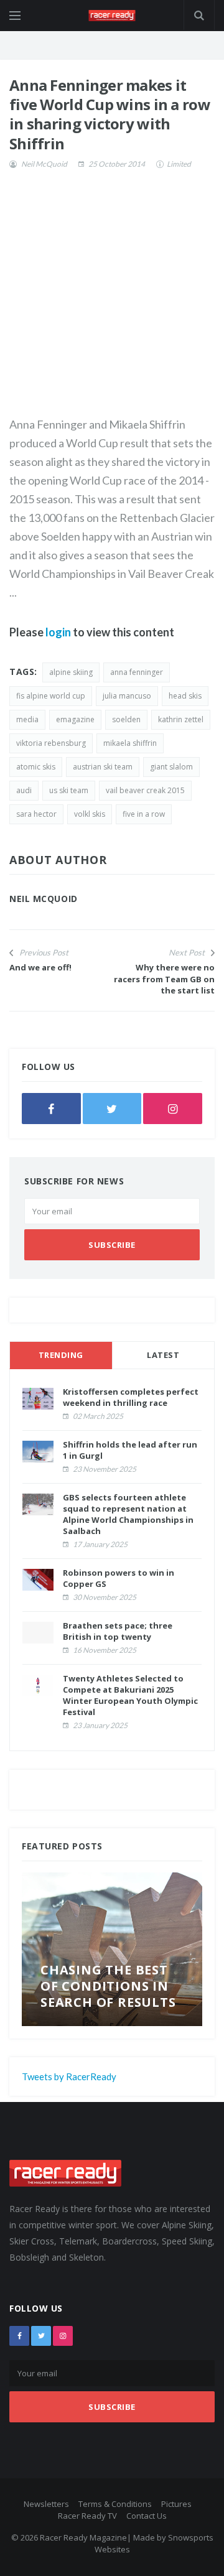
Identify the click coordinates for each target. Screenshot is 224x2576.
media (27, 719)
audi (24, 790)
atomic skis (36, 767)
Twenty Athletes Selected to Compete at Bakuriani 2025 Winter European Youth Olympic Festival (130, 1695)
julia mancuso (127, 696)
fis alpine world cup (51, 696)
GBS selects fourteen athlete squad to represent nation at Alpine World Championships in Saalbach (128, 1514)
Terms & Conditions (115, 2504)
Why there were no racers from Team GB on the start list (164, 979)
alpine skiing (71, 672)
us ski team (69, 790)
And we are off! (40, 967)
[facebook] (51, 1109)
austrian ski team (103, 767)
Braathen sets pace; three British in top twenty (118, 1631)
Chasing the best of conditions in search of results (108, 1986)
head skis (185, 696)
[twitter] (112, 1109)
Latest (163, 1355)
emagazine (75, 719)
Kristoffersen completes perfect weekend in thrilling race (131, 1397)
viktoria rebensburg (51, 743)
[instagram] (173, 1109)
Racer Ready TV (87, 2516)
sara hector (36, 814)
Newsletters (46, 2504)
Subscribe (112, 1245)
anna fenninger (137, 672)
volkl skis (90, 814)
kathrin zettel (181, 719)
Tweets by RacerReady (69, 2076)
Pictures (176, 2504)
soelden (126, 719)
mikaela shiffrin (130, 743)
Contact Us (147, 2516)
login (58, 632)
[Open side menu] (15, 16)
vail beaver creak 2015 (145, 790)
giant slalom (171, 767)
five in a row (144, 814)
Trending (61, 1355)
